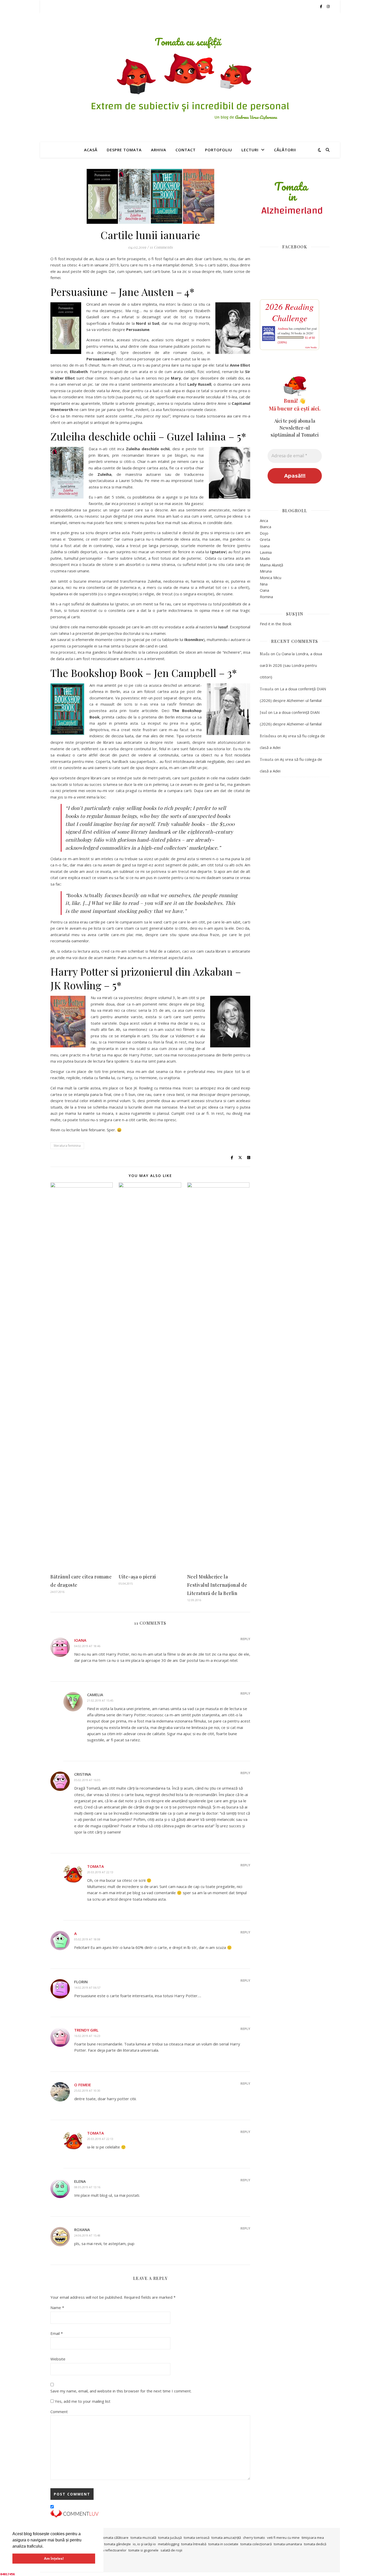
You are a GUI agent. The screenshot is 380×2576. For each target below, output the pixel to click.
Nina (264, 584)
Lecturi (250, 150)
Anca (264, 520)
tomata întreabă (194, 2544)
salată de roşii (171, 2550)
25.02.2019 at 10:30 (87, 2091)
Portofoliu (219, 150)
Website (58, 2359)
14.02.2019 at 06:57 (87, 1988)
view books (311, 347)
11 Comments (161, 247)
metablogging (169, 2544)
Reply (245, 1639)
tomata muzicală (143, 2538)
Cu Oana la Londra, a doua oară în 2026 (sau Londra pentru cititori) (291, 665)
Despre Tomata (124, 150)
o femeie (83, 2085)
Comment (59, 2412)
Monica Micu (271, 578)
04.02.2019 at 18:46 (87, 1646)
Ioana (80, 1640)
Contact (186, 150)
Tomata (96, 1866)
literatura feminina (67, 1146)
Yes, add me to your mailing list (82, 2401)
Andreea (283, 328)
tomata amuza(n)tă (226, 2538)
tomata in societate (223, 2544)
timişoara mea (313, 2538)
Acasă (91, 150)
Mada (265, 558)
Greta (265, 539)
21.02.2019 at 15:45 (100, 1700)
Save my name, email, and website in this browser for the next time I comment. (121, 2391)
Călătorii (285, 150)
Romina (266, 597)
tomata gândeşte (117, 2544)
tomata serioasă (197, 2538)
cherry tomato (254, 2538)
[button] (45, 2547)
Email (57, 2333)
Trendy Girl (86, 2030)
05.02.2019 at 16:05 (87, 1780)
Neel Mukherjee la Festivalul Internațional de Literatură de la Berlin (217, 1585)
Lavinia (266, 552)
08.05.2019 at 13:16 (87, 2187)
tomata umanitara (288, 2544)
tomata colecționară (256, 2544)
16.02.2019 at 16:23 (87, 2036)
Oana (264, 590)
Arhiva (159, 150)
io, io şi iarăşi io (144, 2544)
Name (57, 2308)
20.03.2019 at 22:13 (100, 1872)
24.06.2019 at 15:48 (87, 2235)
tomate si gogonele (143, 2550)
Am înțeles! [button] (54, 2558)
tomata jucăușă (170, 2538)
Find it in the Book (276, 624)
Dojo (264, 533)
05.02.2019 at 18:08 (87, 1939)
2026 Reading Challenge (290, 312)
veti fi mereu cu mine (283, 2538)
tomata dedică (315, 2544)
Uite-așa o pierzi (137, 1577)
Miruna (266, 571)
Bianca (265, 527)
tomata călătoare (115, 2538)
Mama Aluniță (271, 565)
